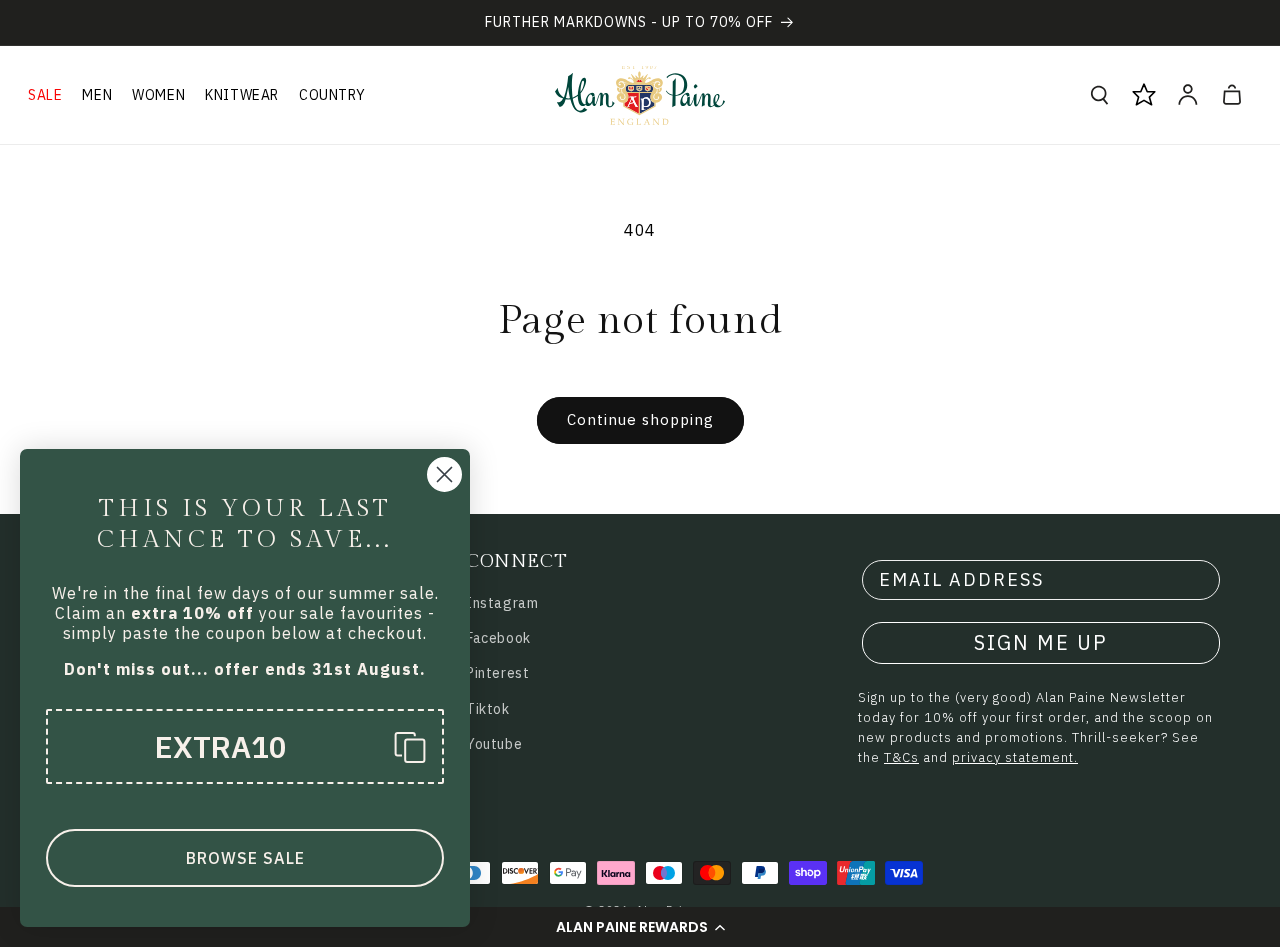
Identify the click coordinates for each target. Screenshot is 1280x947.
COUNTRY (332, 95)
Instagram (502, 603)
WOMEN (158, 95)
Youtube (494, 744)
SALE (45, 95)
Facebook (498, 638)
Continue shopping (640, 419)
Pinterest (497, 673)
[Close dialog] (444, 474)
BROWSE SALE (245, 858)
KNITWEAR (242, 95)
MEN (97, 95)
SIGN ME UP (1041, 642)
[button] (640, 927)
